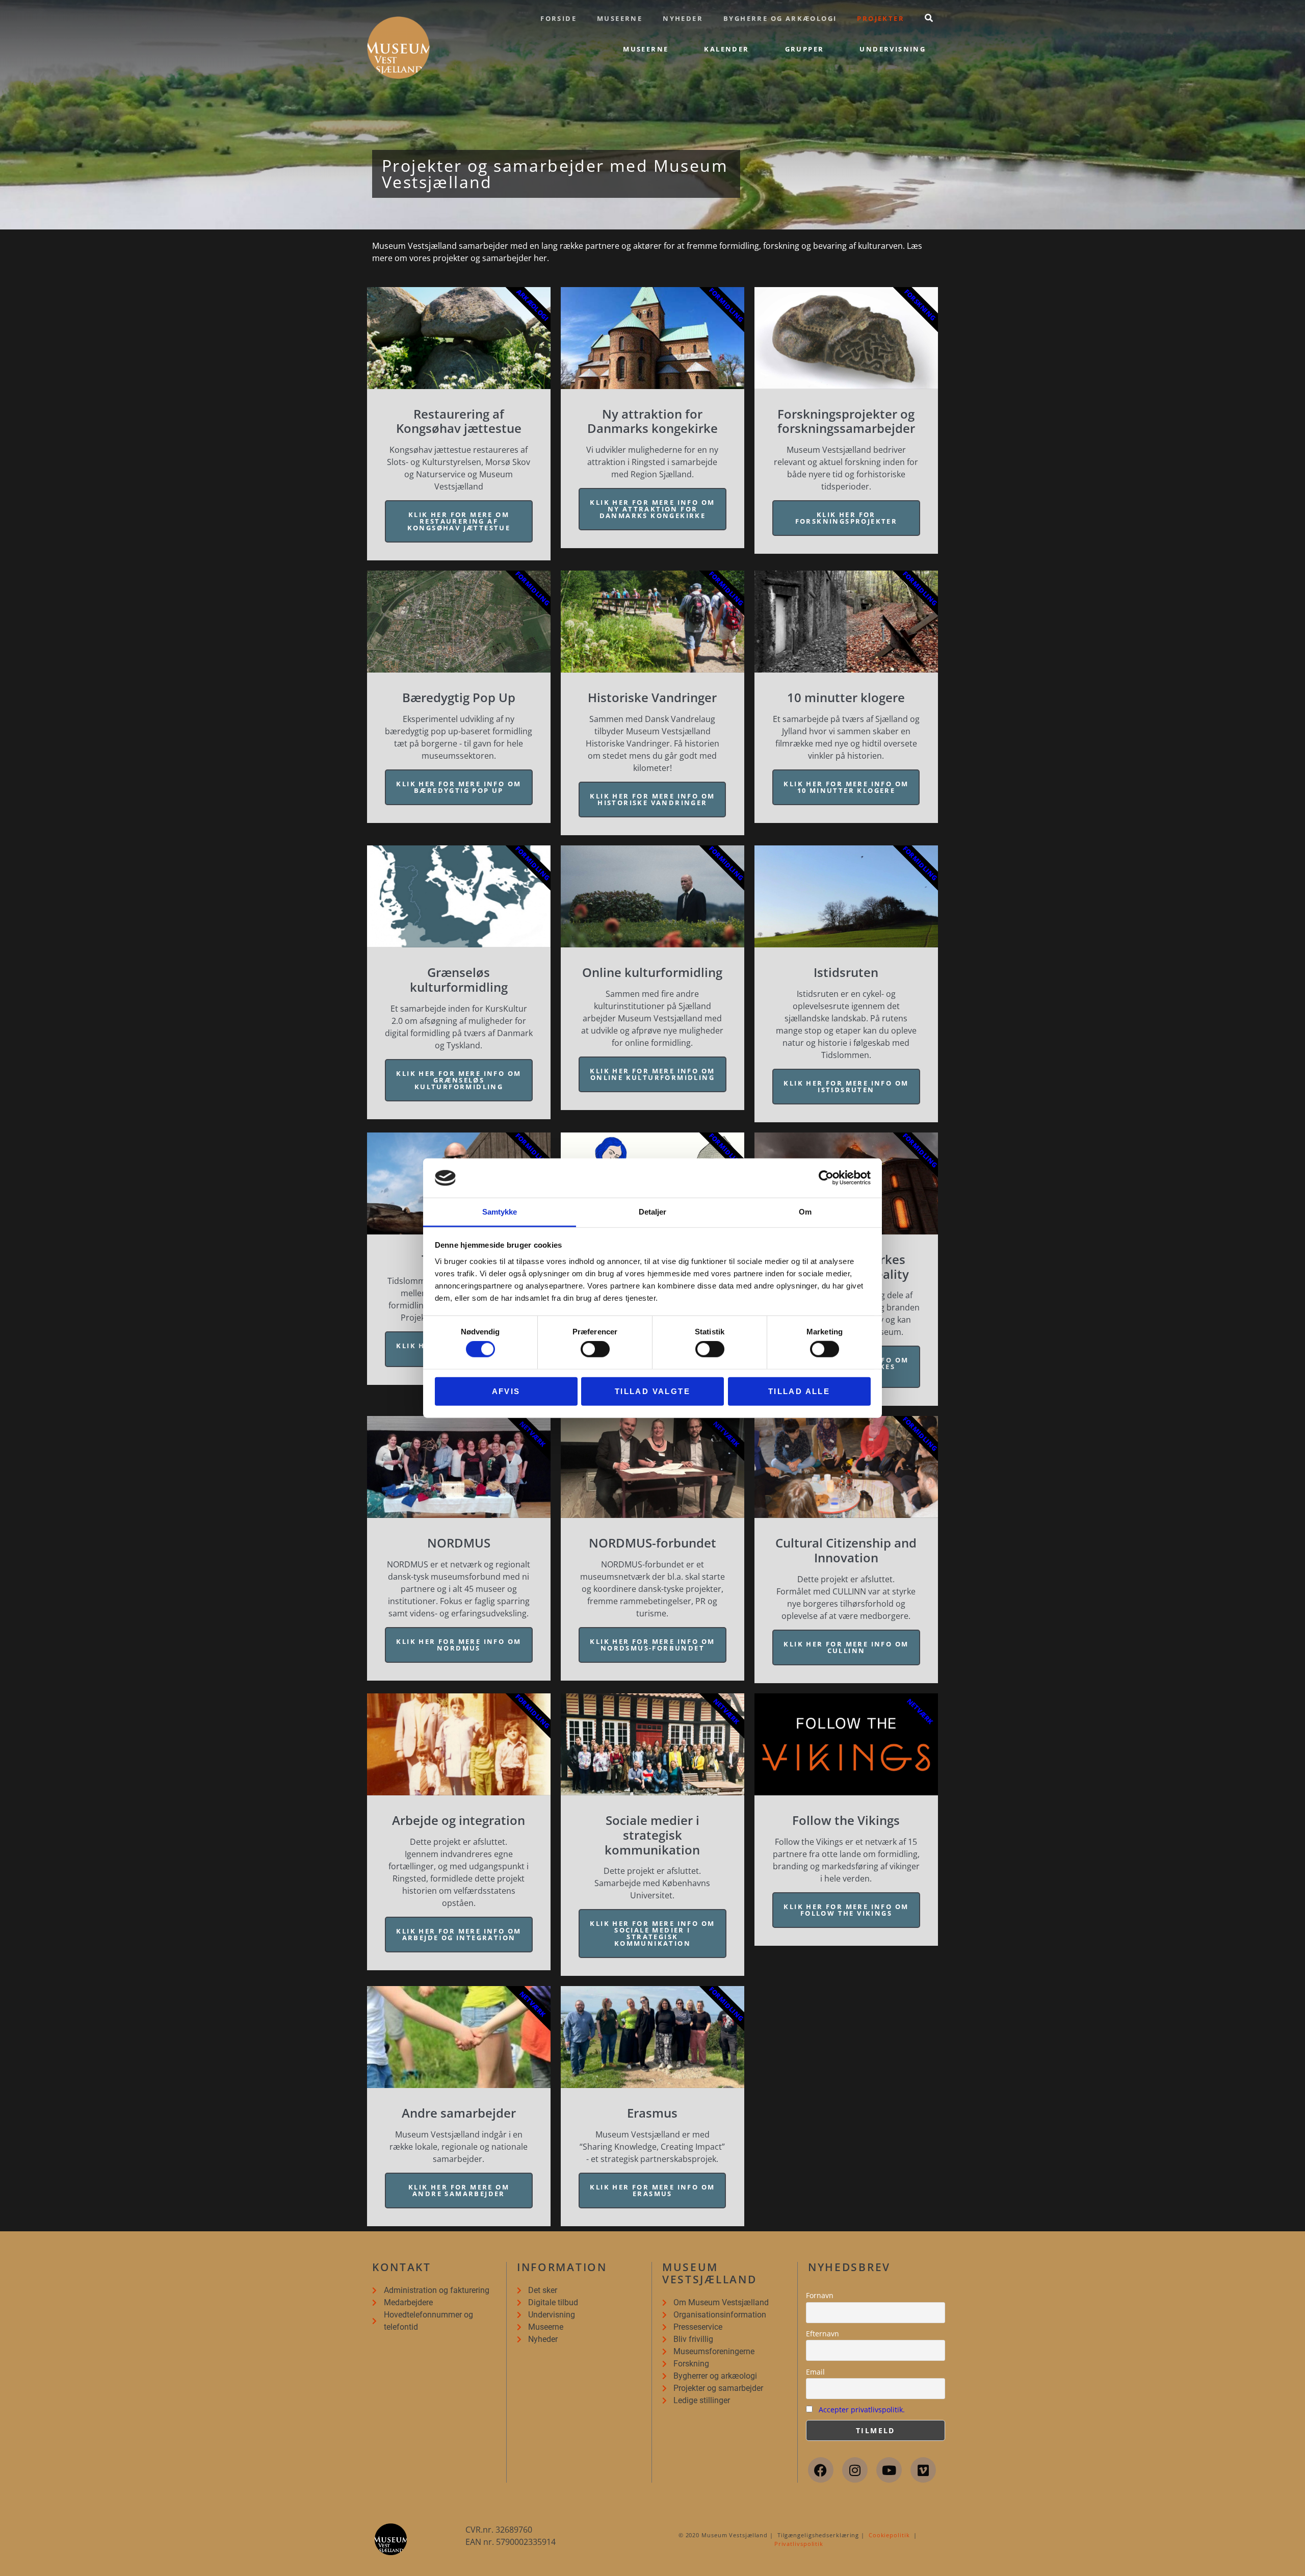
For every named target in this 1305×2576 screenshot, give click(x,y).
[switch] (595, 1349)
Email (815, 2372)
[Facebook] (821, 2470)
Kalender (726, 49)
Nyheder (683, 18)
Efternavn (823, 2334)
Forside (558, 18)
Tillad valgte (652, 1391)
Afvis (506, 1391)
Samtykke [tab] (500, 1212)
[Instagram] (855, 2470)
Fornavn (820, 2295)
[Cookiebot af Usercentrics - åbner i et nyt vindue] (826, 1178)
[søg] (929, 18)
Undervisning (893, 49)
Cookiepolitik (889, 2535)
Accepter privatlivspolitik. (862, 2410)
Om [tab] (805, 1212)
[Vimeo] (923, 2470)
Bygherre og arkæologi (780, 18)
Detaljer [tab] (653, 1212)
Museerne (620, 18)
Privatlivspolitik (799, 2544)
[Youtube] (889, 2470)
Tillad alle (799, 1391)
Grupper (805, 49)
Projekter (881, 18)
